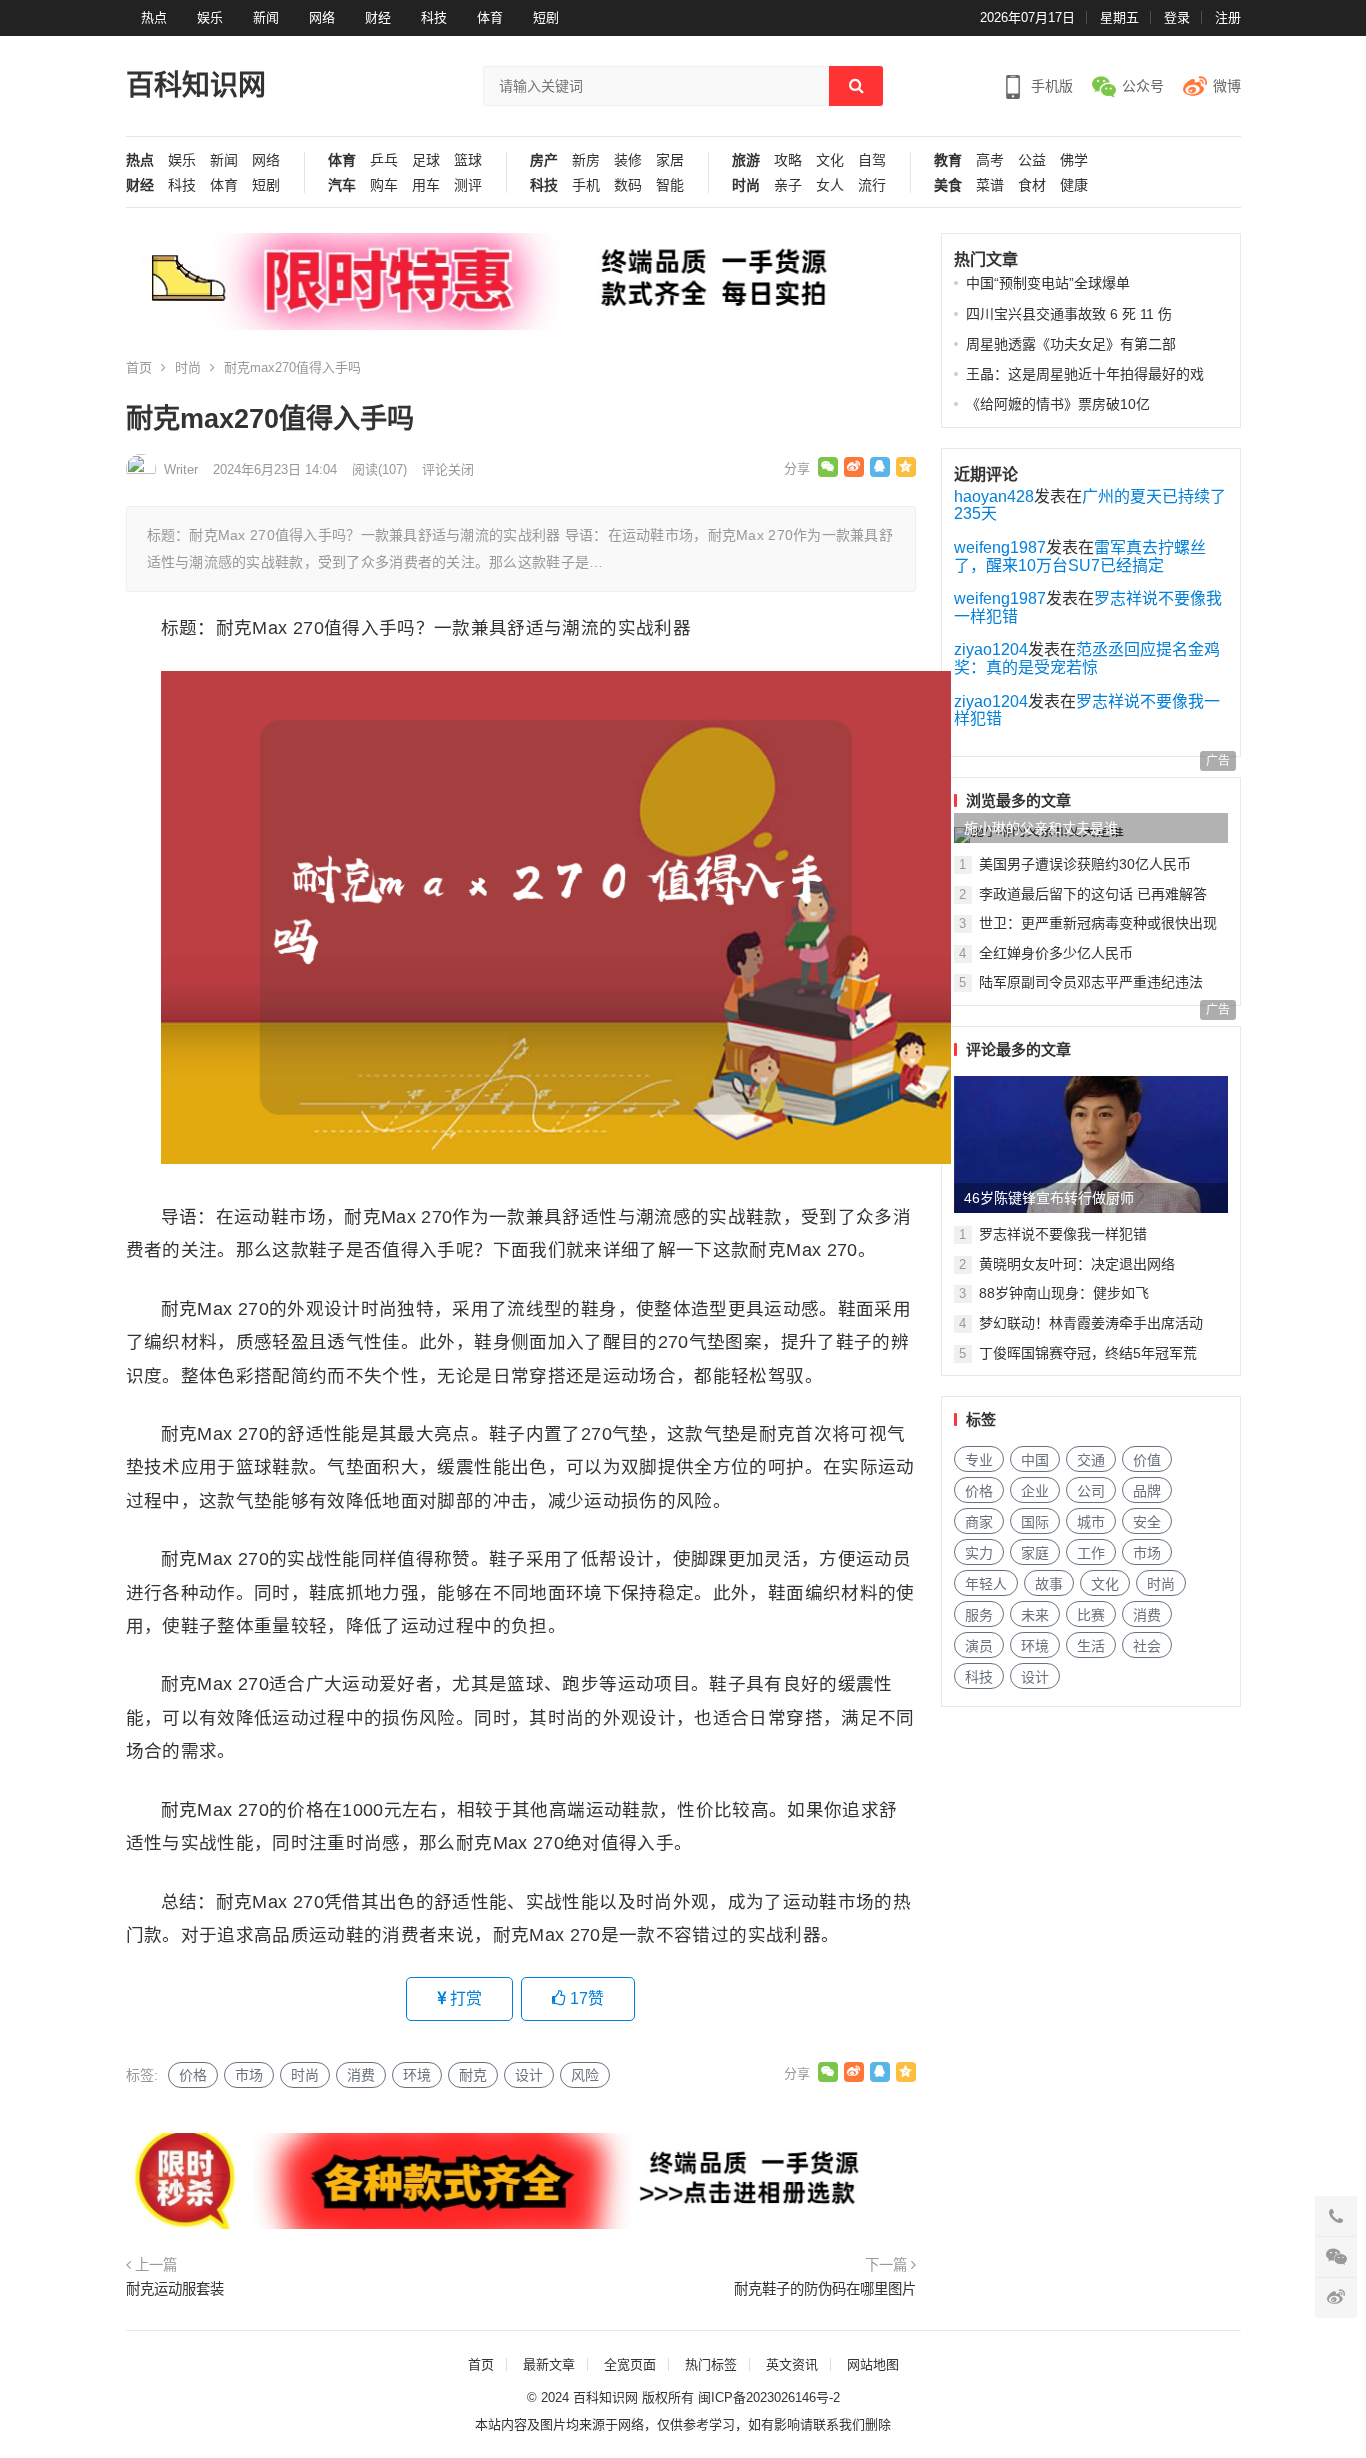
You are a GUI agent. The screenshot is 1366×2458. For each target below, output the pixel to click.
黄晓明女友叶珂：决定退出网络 (1077, 1264)
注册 (1228, 17)
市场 (249, 2075)
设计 (529, 2075)
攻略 (788, 160)
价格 (193, 2075)
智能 (670, 185)
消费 (361, 2075)
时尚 (746, 185)
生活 (1091, 1646)
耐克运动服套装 (175, 2289)
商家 (979, 1522)
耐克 (473, 2075)
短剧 (546, 17)
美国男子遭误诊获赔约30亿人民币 (1085, 864)
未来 (1035, 1615)
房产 (544, 160)
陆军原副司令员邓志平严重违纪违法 (1091, 982)
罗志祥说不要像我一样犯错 (1063, 1234)
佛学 (1074, 160)
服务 (979, 1615)
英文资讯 (792, 2364)
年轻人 (986, 1584)
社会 (1147, 1646)
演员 (979, 1646)
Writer (181, 469)
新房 (586, 160)
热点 (154, 17)
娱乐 (210, 17)
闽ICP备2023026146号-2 (769, 2397)
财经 (378, 17)
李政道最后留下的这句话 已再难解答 (1093, 894)
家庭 (1035, 1553)
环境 (417, 2075)
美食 (948, 185)
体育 (490, 17)
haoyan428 (994, 496)
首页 (139, 367)
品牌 (1147, 1491)
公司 (1091, 1491)
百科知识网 (196, 85)
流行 (872, 185)
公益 (1032, 160)
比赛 (1091, 1615)
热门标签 (711, 2364)
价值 (1147, 1460)
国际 (1035, 1522)
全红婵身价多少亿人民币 (1056, 953)
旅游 (746, 160)
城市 (1091, 1522)
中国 (1035, 1460)
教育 (948, 160)
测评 (468, 185)
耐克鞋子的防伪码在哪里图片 (825, 2289)
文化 (830, 160)
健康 (1074, 185)
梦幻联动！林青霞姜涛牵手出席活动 (1091, 1323)
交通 (1091, 1460)
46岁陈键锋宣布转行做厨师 (1049, 1198)
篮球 (468, 160)
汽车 (342, 185)
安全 (1147, 1522)
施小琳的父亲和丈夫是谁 (1041, 828)
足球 (426, 160)
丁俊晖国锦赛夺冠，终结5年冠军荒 (1088, 1353)
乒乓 (384, 160)
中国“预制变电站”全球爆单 (1048, 283)
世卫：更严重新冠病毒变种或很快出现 (1098, 923)
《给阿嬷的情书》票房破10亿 (1058, 404)
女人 (830, 185)
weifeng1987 (1000, 547)
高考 (990, 160)
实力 (979, 1553)
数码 (628, 185)
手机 (586, 185)
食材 (1032, 185)
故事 (1049, 1584)
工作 (1091, 1553)
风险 (585, 2075)
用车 (426, 185)
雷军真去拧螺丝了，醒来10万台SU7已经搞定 (1080, 556)
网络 (322, 17)
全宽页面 (630, 2364)
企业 (1035, 1491)
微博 (1227, 86)
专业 (979, 1460)
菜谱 (990, 185)
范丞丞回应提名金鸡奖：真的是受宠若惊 (1087, 658)
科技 (434, 17)
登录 (1177, 17)
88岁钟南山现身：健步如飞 (1064, 1293)
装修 (628, 160)
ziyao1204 (991, 649)
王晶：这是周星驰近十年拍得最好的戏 (1085, 374)
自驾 (872, 160)
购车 (384, 185)
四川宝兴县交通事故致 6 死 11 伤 (1069, 314)
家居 (670, 160)
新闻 (266, 17)
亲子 (788, 185)
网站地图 (873, 2364)
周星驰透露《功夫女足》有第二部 (1071, 344)
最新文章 (549, 2364)
